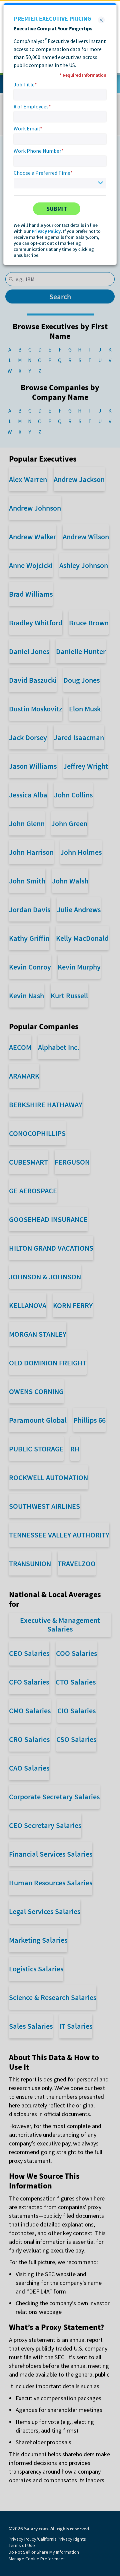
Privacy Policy (46, 231)
